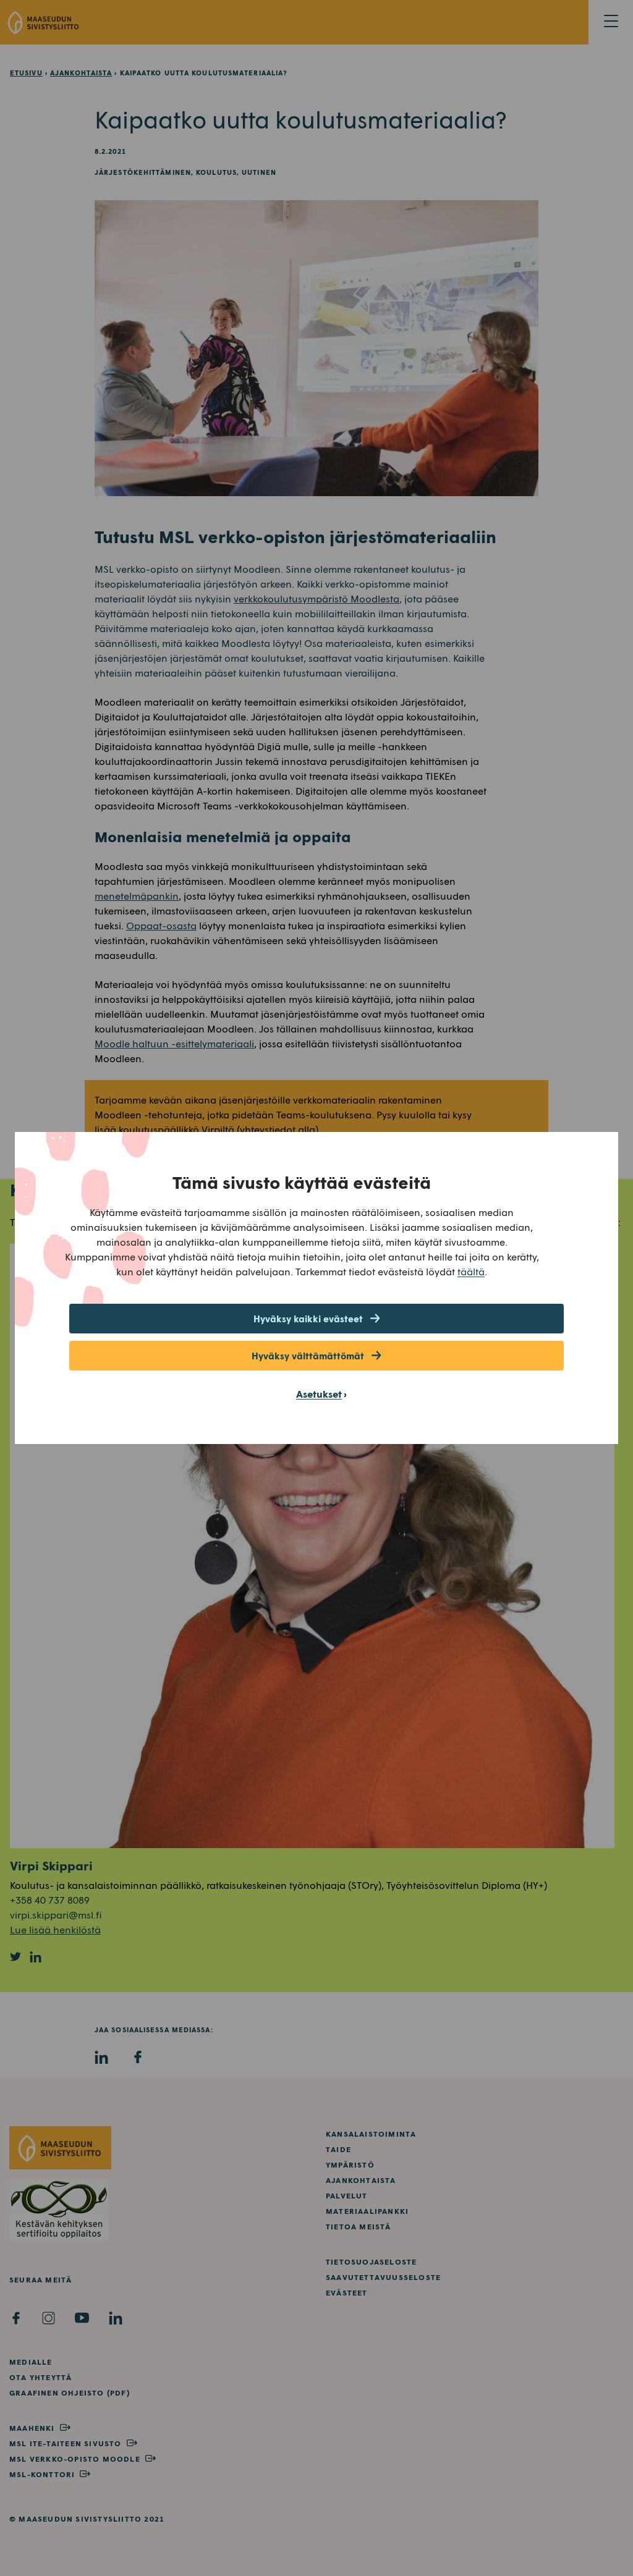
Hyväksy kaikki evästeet (308, 1319)
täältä (471, 1271)
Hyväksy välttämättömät (308, 1356)
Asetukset (319, 1394)
